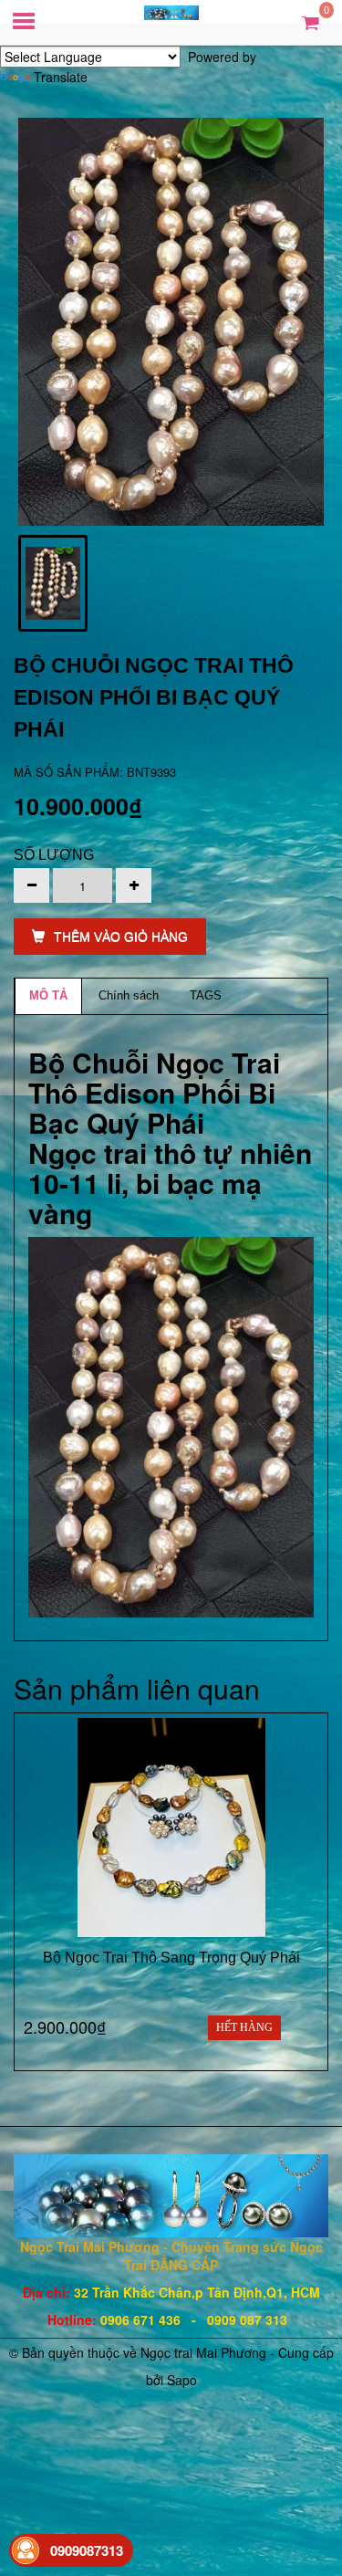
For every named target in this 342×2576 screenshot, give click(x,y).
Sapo (182, 2380)
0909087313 (87, 2550)
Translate (61, 77)
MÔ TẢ (48, 995)
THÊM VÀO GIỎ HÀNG (121, 937)
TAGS (206, 995)
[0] (311, 21)
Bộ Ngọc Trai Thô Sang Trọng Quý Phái (171, 1958)
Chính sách (129, 995)
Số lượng (54, 855)
